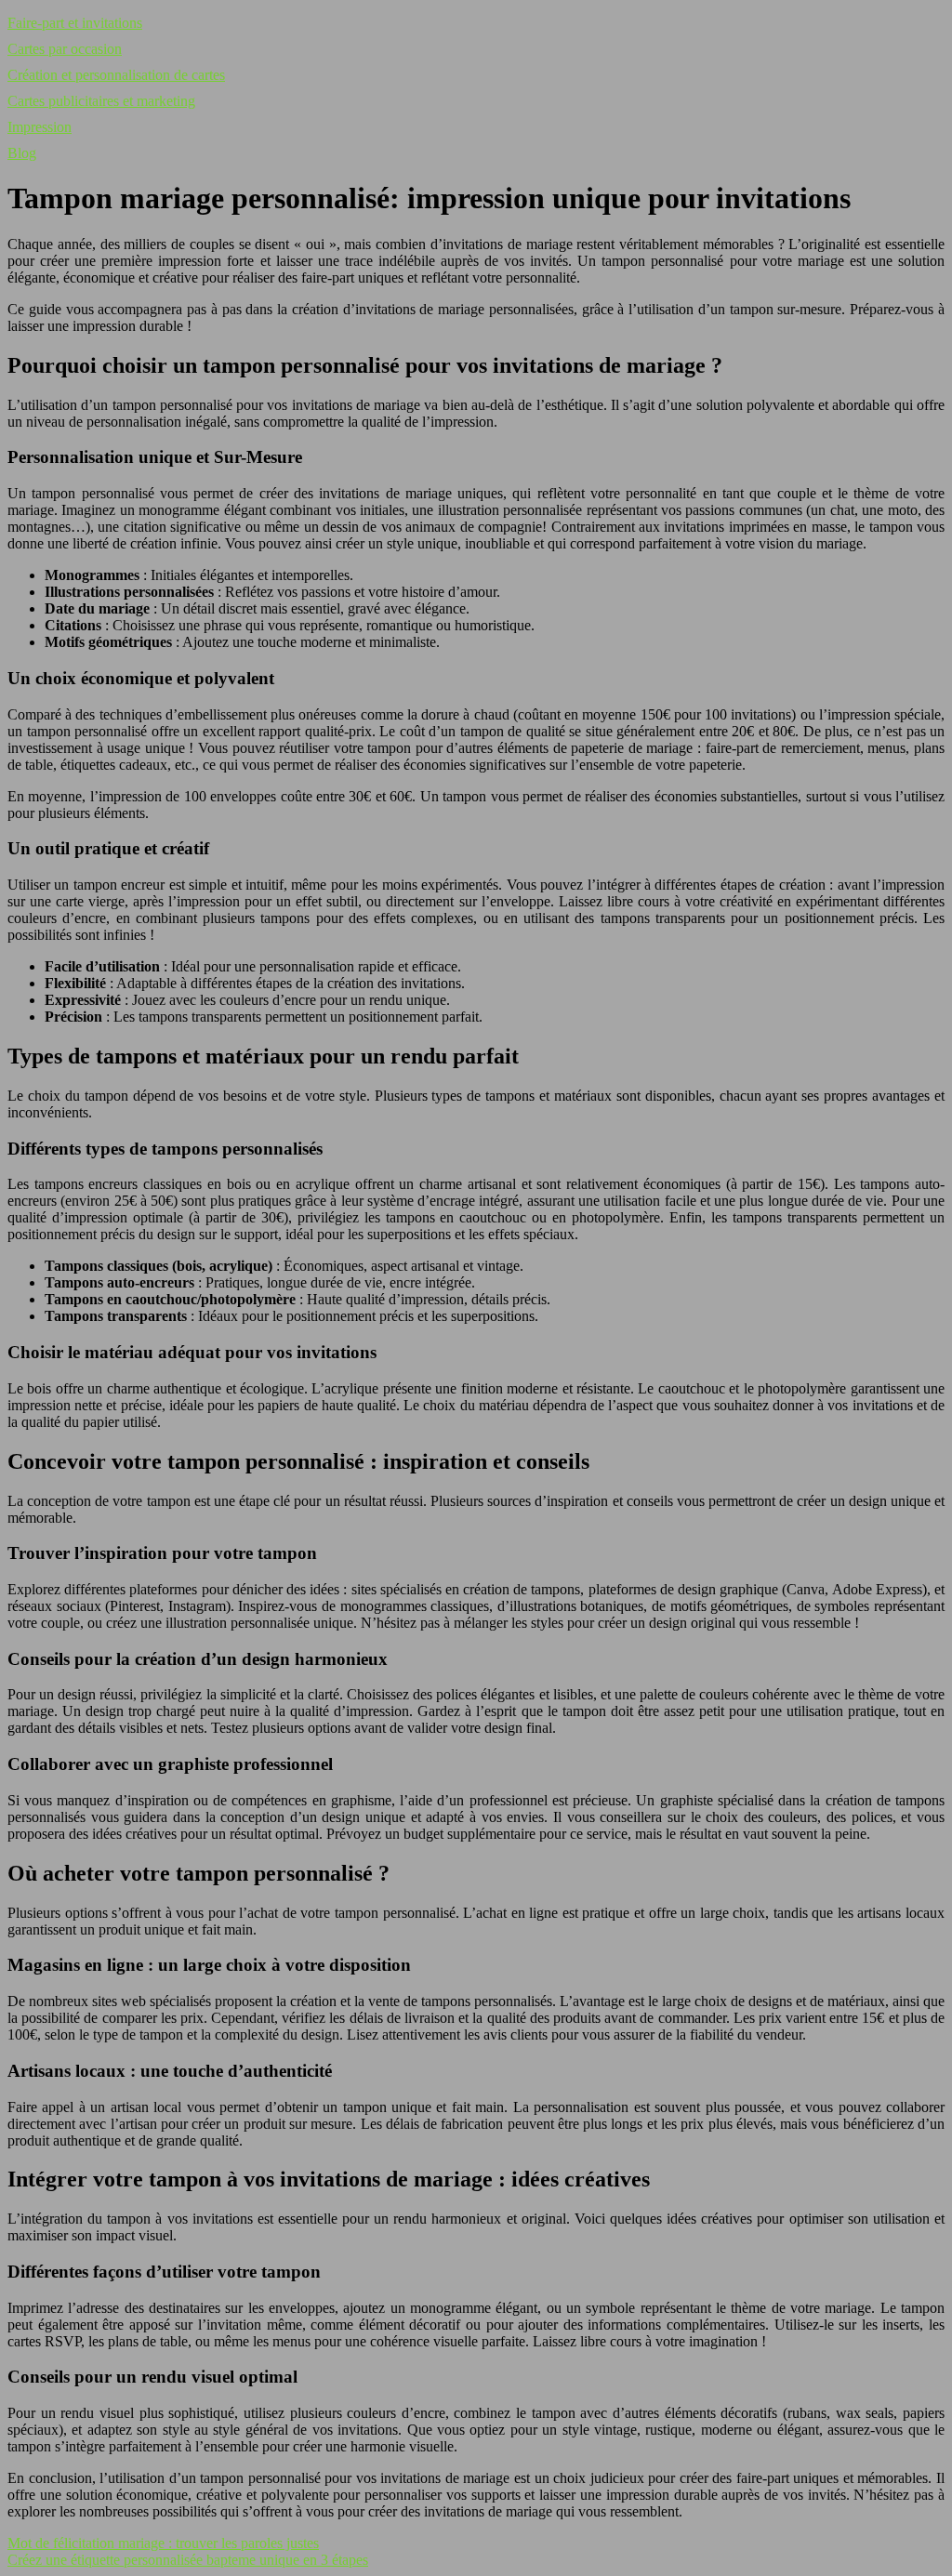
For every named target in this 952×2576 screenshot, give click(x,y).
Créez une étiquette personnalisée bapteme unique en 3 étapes (188, 2560)
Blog (22, 153)
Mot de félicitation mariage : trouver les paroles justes (163, 2543)
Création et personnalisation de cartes (116, 75)
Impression (40, 127)
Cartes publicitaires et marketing (101, 101)
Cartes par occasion (65, 49)
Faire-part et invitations (75, 23)
